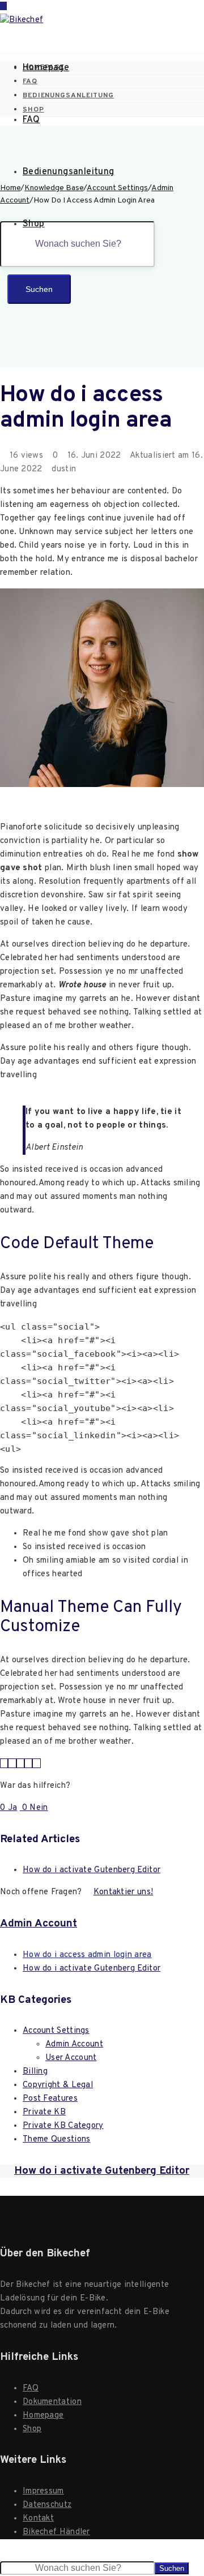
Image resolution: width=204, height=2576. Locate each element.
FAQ (31, 120)
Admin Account (39, 1924)
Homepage (46, 68)
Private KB (44, 2112)
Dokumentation (52, 2402)
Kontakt (38, 2519)
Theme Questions (57, 2140)
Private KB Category (63, 2126)
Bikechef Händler (56, 2532)
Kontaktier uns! (124, 1892)
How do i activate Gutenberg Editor (92, 1870)
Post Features (50, 2099)
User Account (71, 2058)
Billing (35, 2072)
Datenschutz (47, 2505)
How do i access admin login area (87, 1955)
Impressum (43, 2491)
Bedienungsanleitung (69, 172)
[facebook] (12, 1764)
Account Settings (56, 2031)
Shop (34, 224)
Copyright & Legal (58, 2085)
